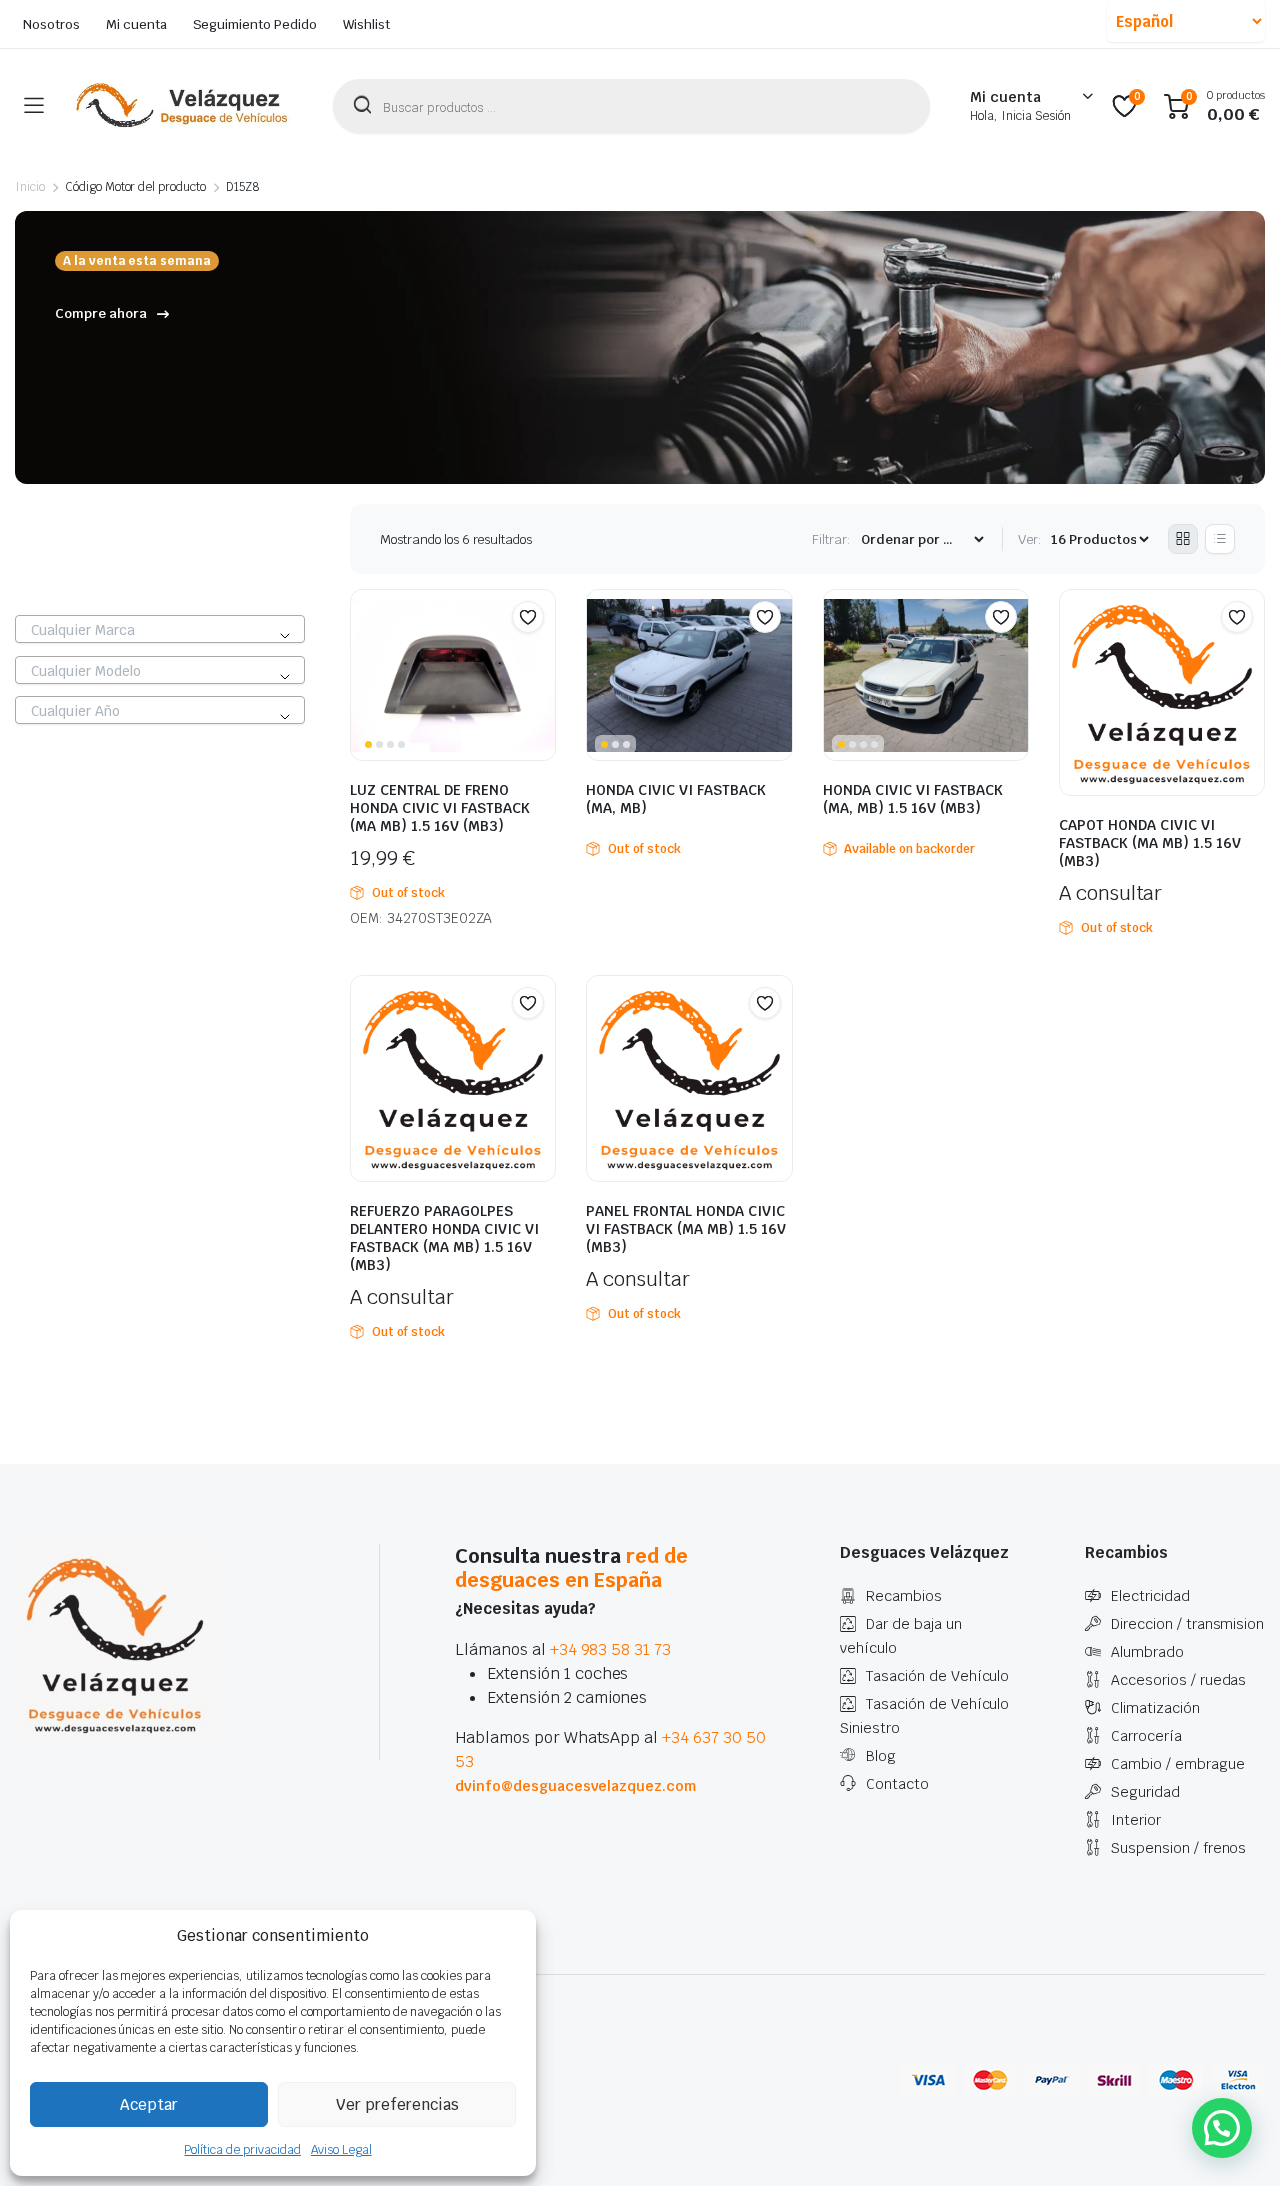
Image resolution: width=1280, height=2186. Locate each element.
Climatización (1155, 1708)
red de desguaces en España (571, 1568)
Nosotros (51, 24)
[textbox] (160, 630)
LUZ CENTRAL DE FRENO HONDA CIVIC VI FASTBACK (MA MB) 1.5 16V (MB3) (440, 808)
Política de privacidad (242, 2150)
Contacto (897, 1784)
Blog (881, 1756)
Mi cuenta (136, 24)
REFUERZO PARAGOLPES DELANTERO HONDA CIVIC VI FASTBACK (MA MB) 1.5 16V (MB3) (444, 1238)
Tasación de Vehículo (937, 1676)
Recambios (904, 1596)
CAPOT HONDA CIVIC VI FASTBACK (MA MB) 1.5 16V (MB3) (1150, 843)
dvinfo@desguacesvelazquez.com (575, 1786)
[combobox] (160, 629)
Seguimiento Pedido (255, 24)
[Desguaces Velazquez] (183, 106)
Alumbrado (1147, 1652)
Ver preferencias (397, 2104)
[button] (528, 617)
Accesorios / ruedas (1178, 1680)
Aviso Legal (341, 2150)
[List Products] (1220, 539)
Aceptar (149, 2104)
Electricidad (1150, 1596)
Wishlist (366, 24)
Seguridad (1145, 1792)
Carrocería (1146, 1736)
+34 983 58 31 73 (611, 1649)
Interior (1136, 1820)
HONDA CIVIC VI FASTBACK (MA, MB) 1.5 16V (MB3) (913, 799)
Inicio (30, 187)
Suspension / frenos (1178, 1848)
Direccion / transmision (1187, 1624)
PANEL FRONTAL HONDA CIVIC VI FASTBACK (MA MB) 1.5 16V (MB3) (686, 1229)
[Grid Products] (1183, 539)
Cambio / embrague (1178, 1764)
